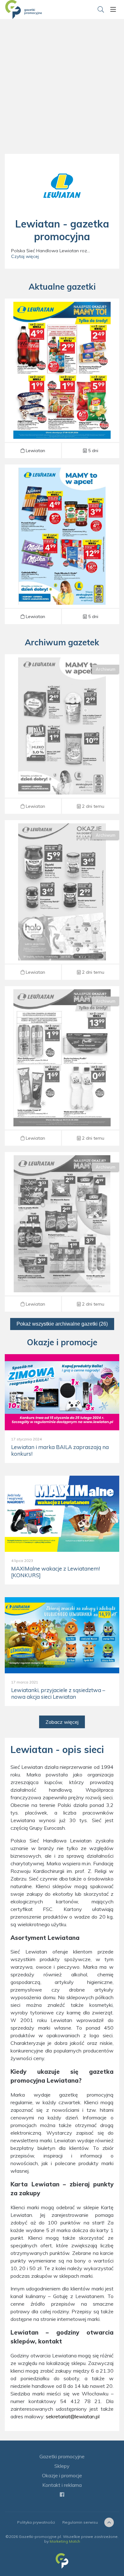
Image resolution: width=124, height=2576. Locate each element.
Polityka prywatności (36, 2522)
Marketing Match (65, 2541)
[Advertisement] (62, 94)
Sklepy (62, 2466)
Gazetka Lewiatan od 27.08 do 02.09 (62, 378)
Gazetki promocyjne (62, 2456)
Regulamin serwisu (80, 2522)
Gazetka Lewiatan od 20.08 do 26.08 (62, 734)
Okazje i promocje (62, 2475)
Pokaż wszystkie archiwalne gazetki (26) (62, 1324)
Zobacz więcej (62, 1722)
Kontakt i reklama (62, 2485)
